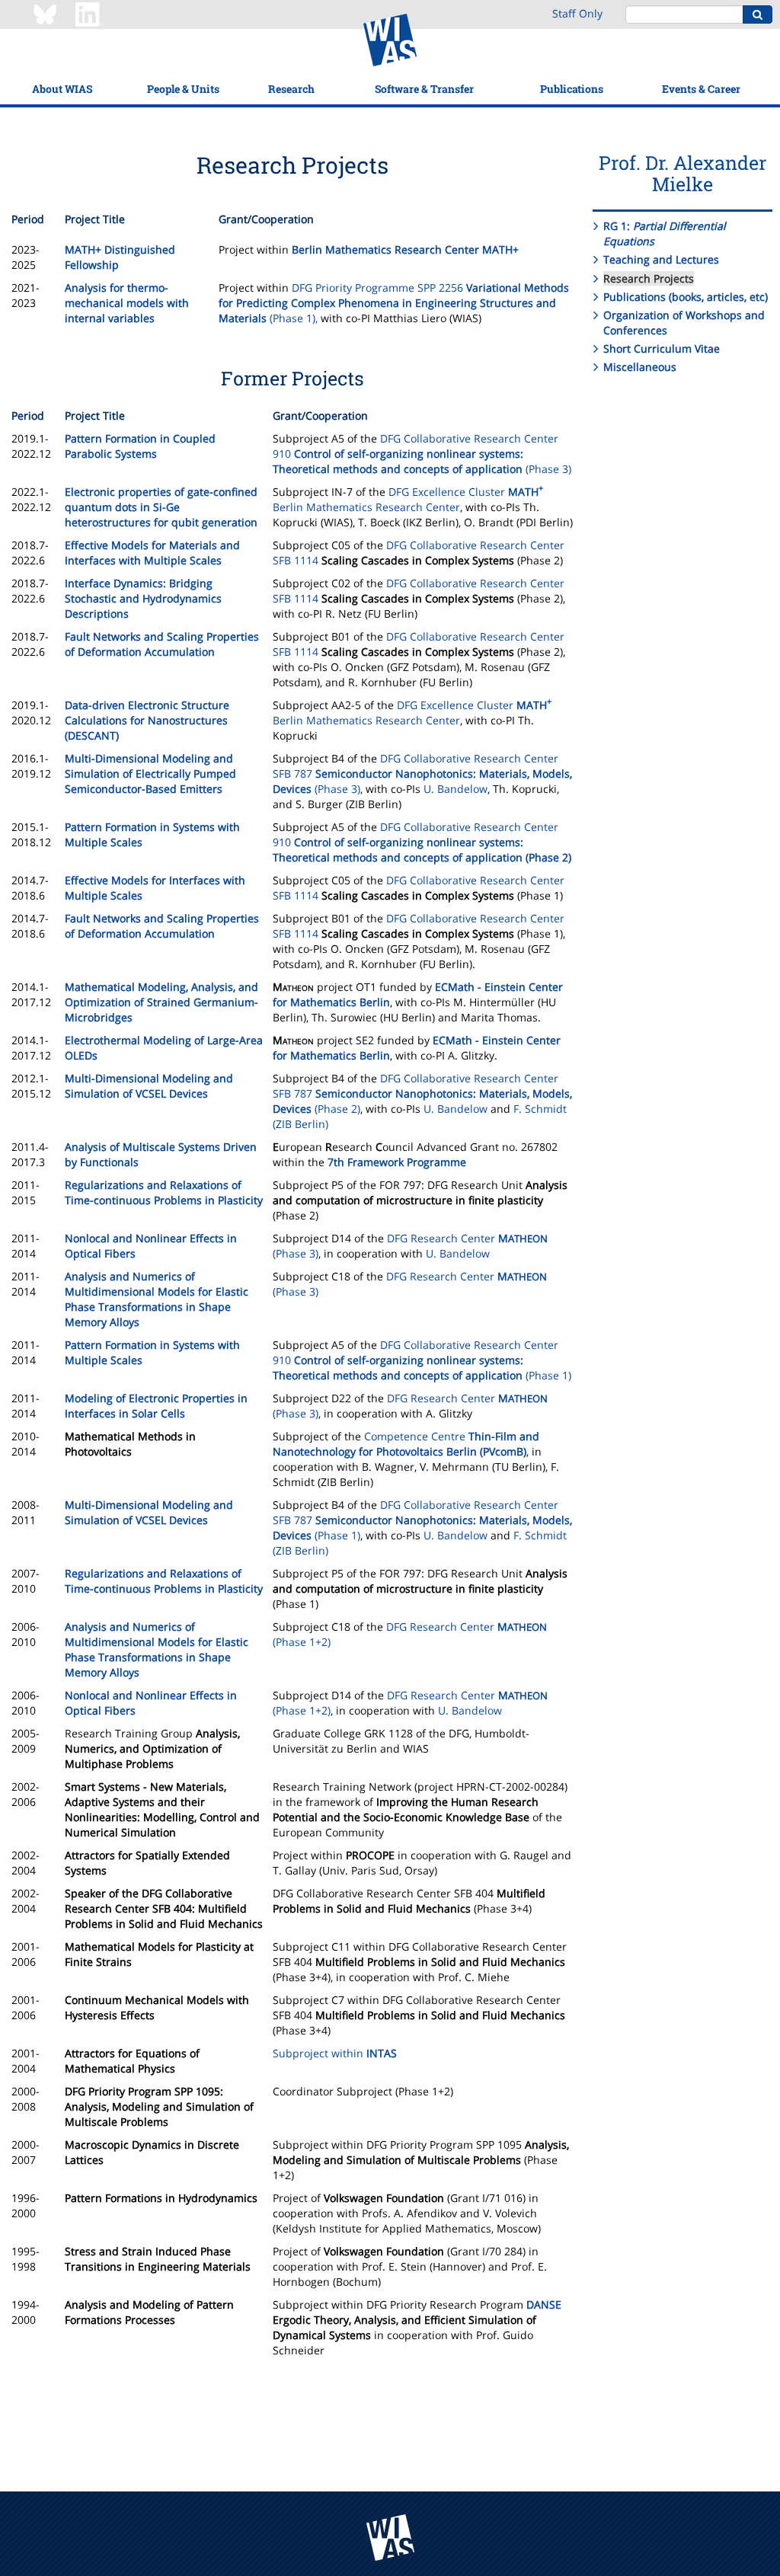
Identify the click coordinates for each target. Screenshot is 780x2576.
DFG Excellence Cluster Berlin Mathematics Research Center (408, 499)
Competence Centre (406, 1444)
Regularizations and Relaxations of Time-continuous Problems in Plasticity (164, 1192)
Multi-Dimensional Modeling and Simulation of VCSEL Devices (149, 1086)
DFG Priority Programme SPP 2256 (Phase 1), (394, 303)
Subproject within (335, 2053)
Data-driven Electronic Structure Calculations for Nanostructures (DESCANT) (147, 720)
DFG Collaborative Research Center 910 (422, 842)
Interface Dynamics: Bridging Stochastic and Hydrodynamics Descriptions (143, 598)
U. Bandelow (456, 789)
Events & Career (701, 89)
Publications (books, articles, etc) (686, 297)
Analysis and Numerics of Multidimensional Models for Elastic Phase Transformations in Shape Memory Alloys (157, 1299)
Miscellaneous (640, 367)
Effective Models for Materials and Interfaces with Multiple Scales (152, 553)
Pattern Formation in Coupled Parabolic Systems (140, 446)
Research (291, 89)
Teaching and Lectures (661, 259)
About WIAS (62, 89)
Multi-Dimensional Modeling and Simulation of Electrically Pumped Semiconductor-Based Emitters (150, 773)
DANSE (544, 2304)
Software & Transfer (424, 89)
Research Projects (649, 278)
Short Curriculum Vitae (662, 348)
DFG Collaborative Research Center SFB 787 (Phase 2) (422, 1093)
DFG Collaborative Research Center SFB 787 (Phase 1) (422, 1520)
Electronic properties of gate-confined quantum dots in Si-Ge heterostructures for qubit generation (161, 507)
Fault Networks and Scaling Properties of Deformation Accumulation (162, 644)
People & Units (183, 89)
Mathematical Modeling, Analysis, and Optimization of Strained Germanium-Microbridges (161, 1002)
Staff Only (577, 13)
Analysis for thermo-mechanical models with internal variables (127, 303)
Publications (572, 89)
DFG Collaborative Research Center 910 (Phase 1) (422, 1360)
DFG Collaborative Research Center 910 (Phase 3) (422, 454)
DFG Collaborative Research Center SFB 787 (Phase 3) (422, 773)
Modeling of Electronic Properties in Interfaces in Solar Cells (156, 1406)
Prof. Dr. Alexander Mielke (682, 173)
